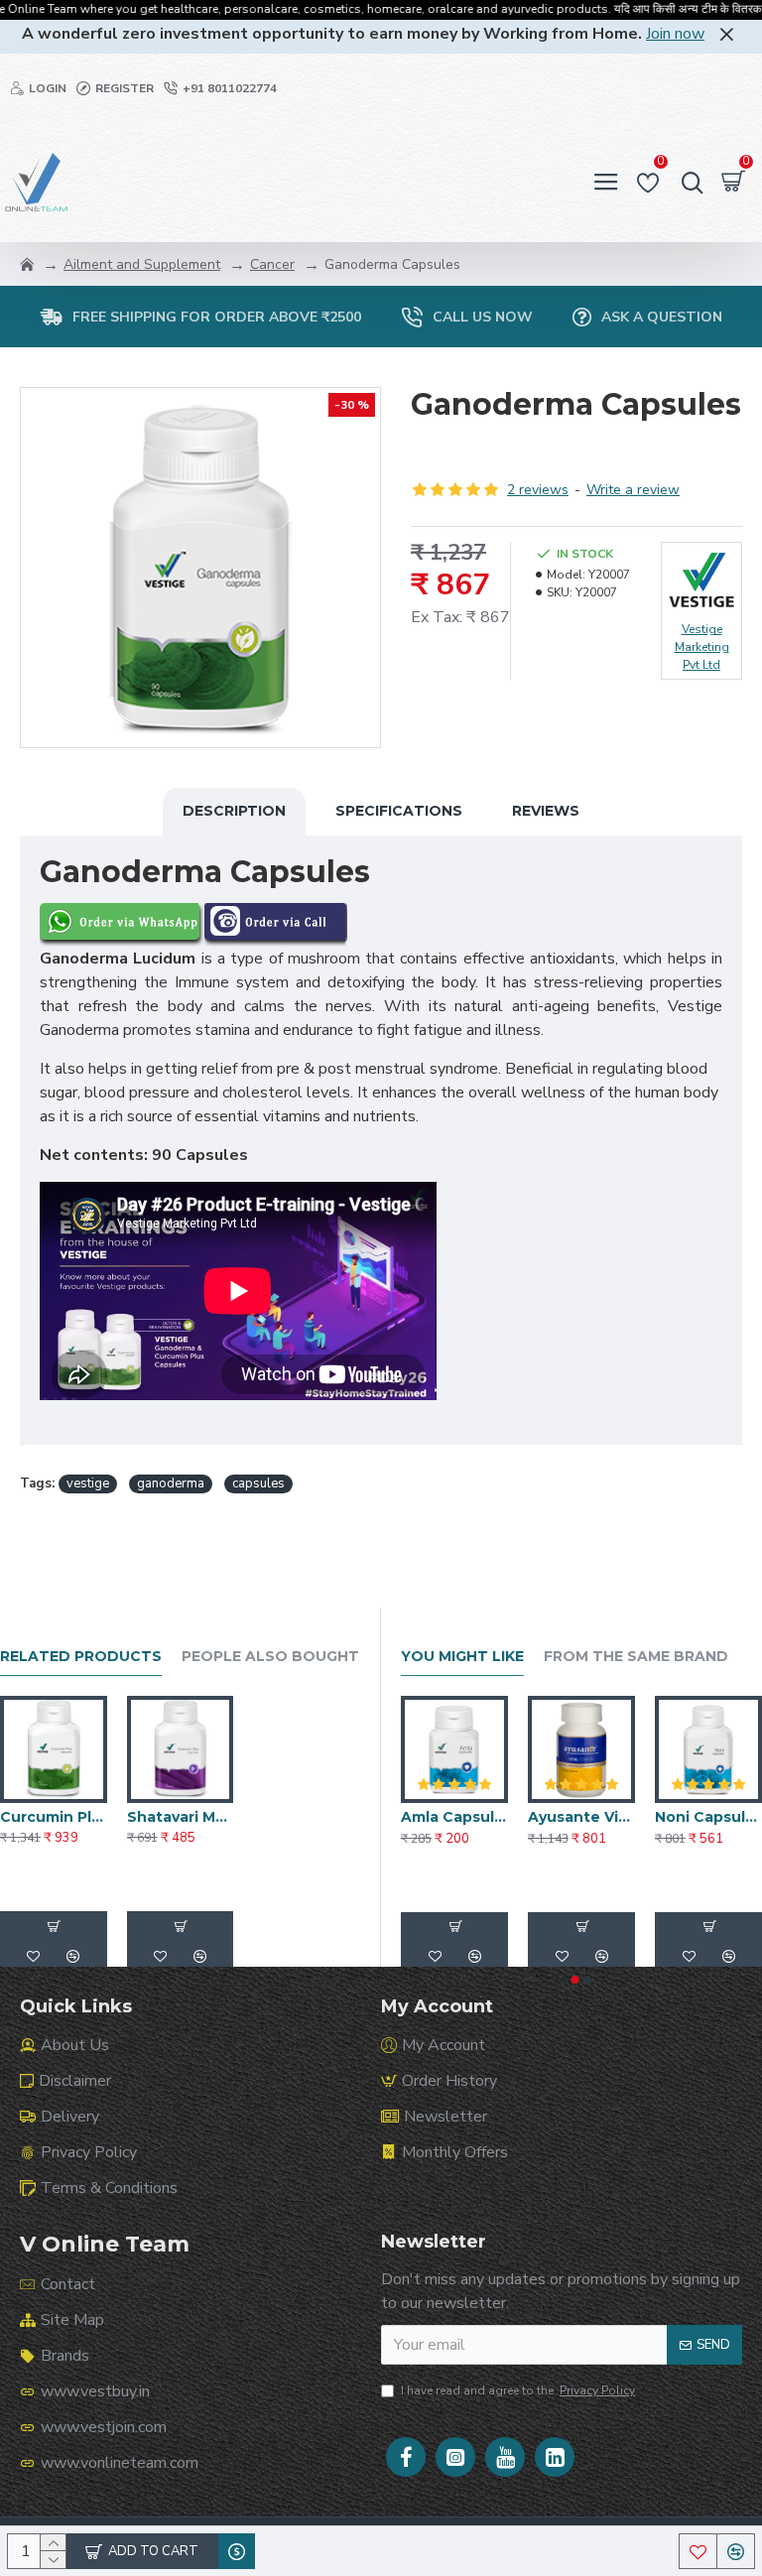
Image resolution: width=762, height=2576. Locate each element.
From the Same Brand (636, 1657)
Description (234, 811)
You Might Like (462, 1657)
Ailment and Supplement (142, 264)
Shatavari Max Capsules (181, 1817)
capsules (258, 1483)
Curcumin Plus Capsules (54, 1817)
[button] (575, 1980)
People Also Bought (270, 1657)
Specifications (399, 811)
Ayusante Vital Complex (581, 1817)
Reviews (546, 811)
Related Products (81, 1657)
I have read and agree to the (518, 2390)
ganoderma (171, 1483)
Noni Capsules (708, 1817)
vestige (88, 1483)
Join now (675, 34)
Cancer (272, 264)
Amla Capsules (454, 1817)
